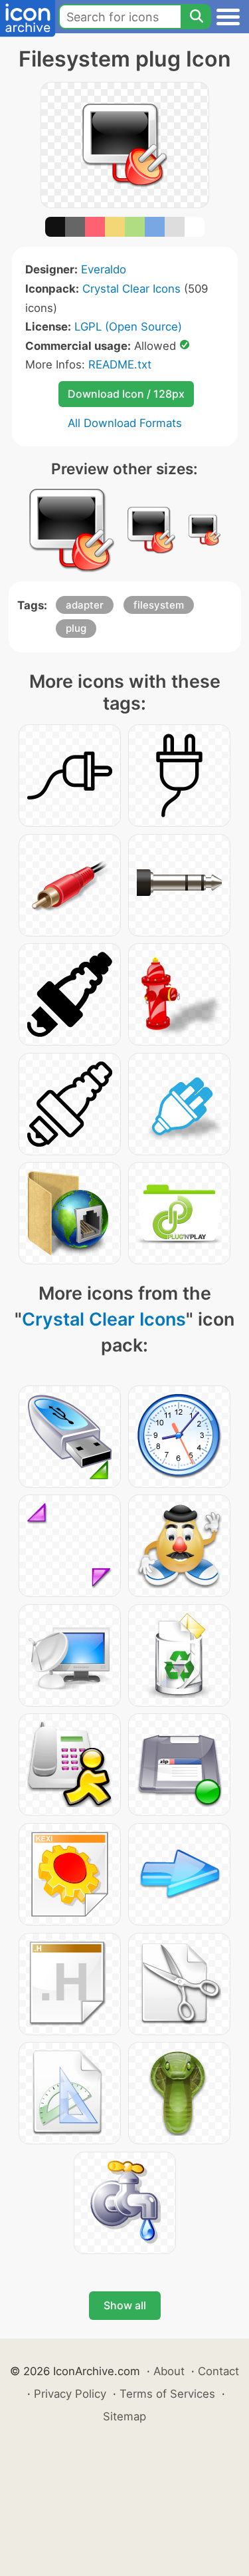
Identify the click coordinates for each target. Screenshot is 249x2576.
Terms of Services (167, 2394)
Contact (218, 2371)
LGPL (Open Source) (128, 327)
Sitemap (124, 2416)
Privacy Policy (70, 2394)
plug (76, 628)
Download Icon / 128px (126, 394)
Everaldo (104, 269)
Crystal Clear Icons (131, 289)
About (169, 2371)
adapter (85, 605)
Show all (125, 2305)
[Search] (196, 17)
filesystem (159, 605)
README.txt (120, 364)
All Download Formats (125, 423)
